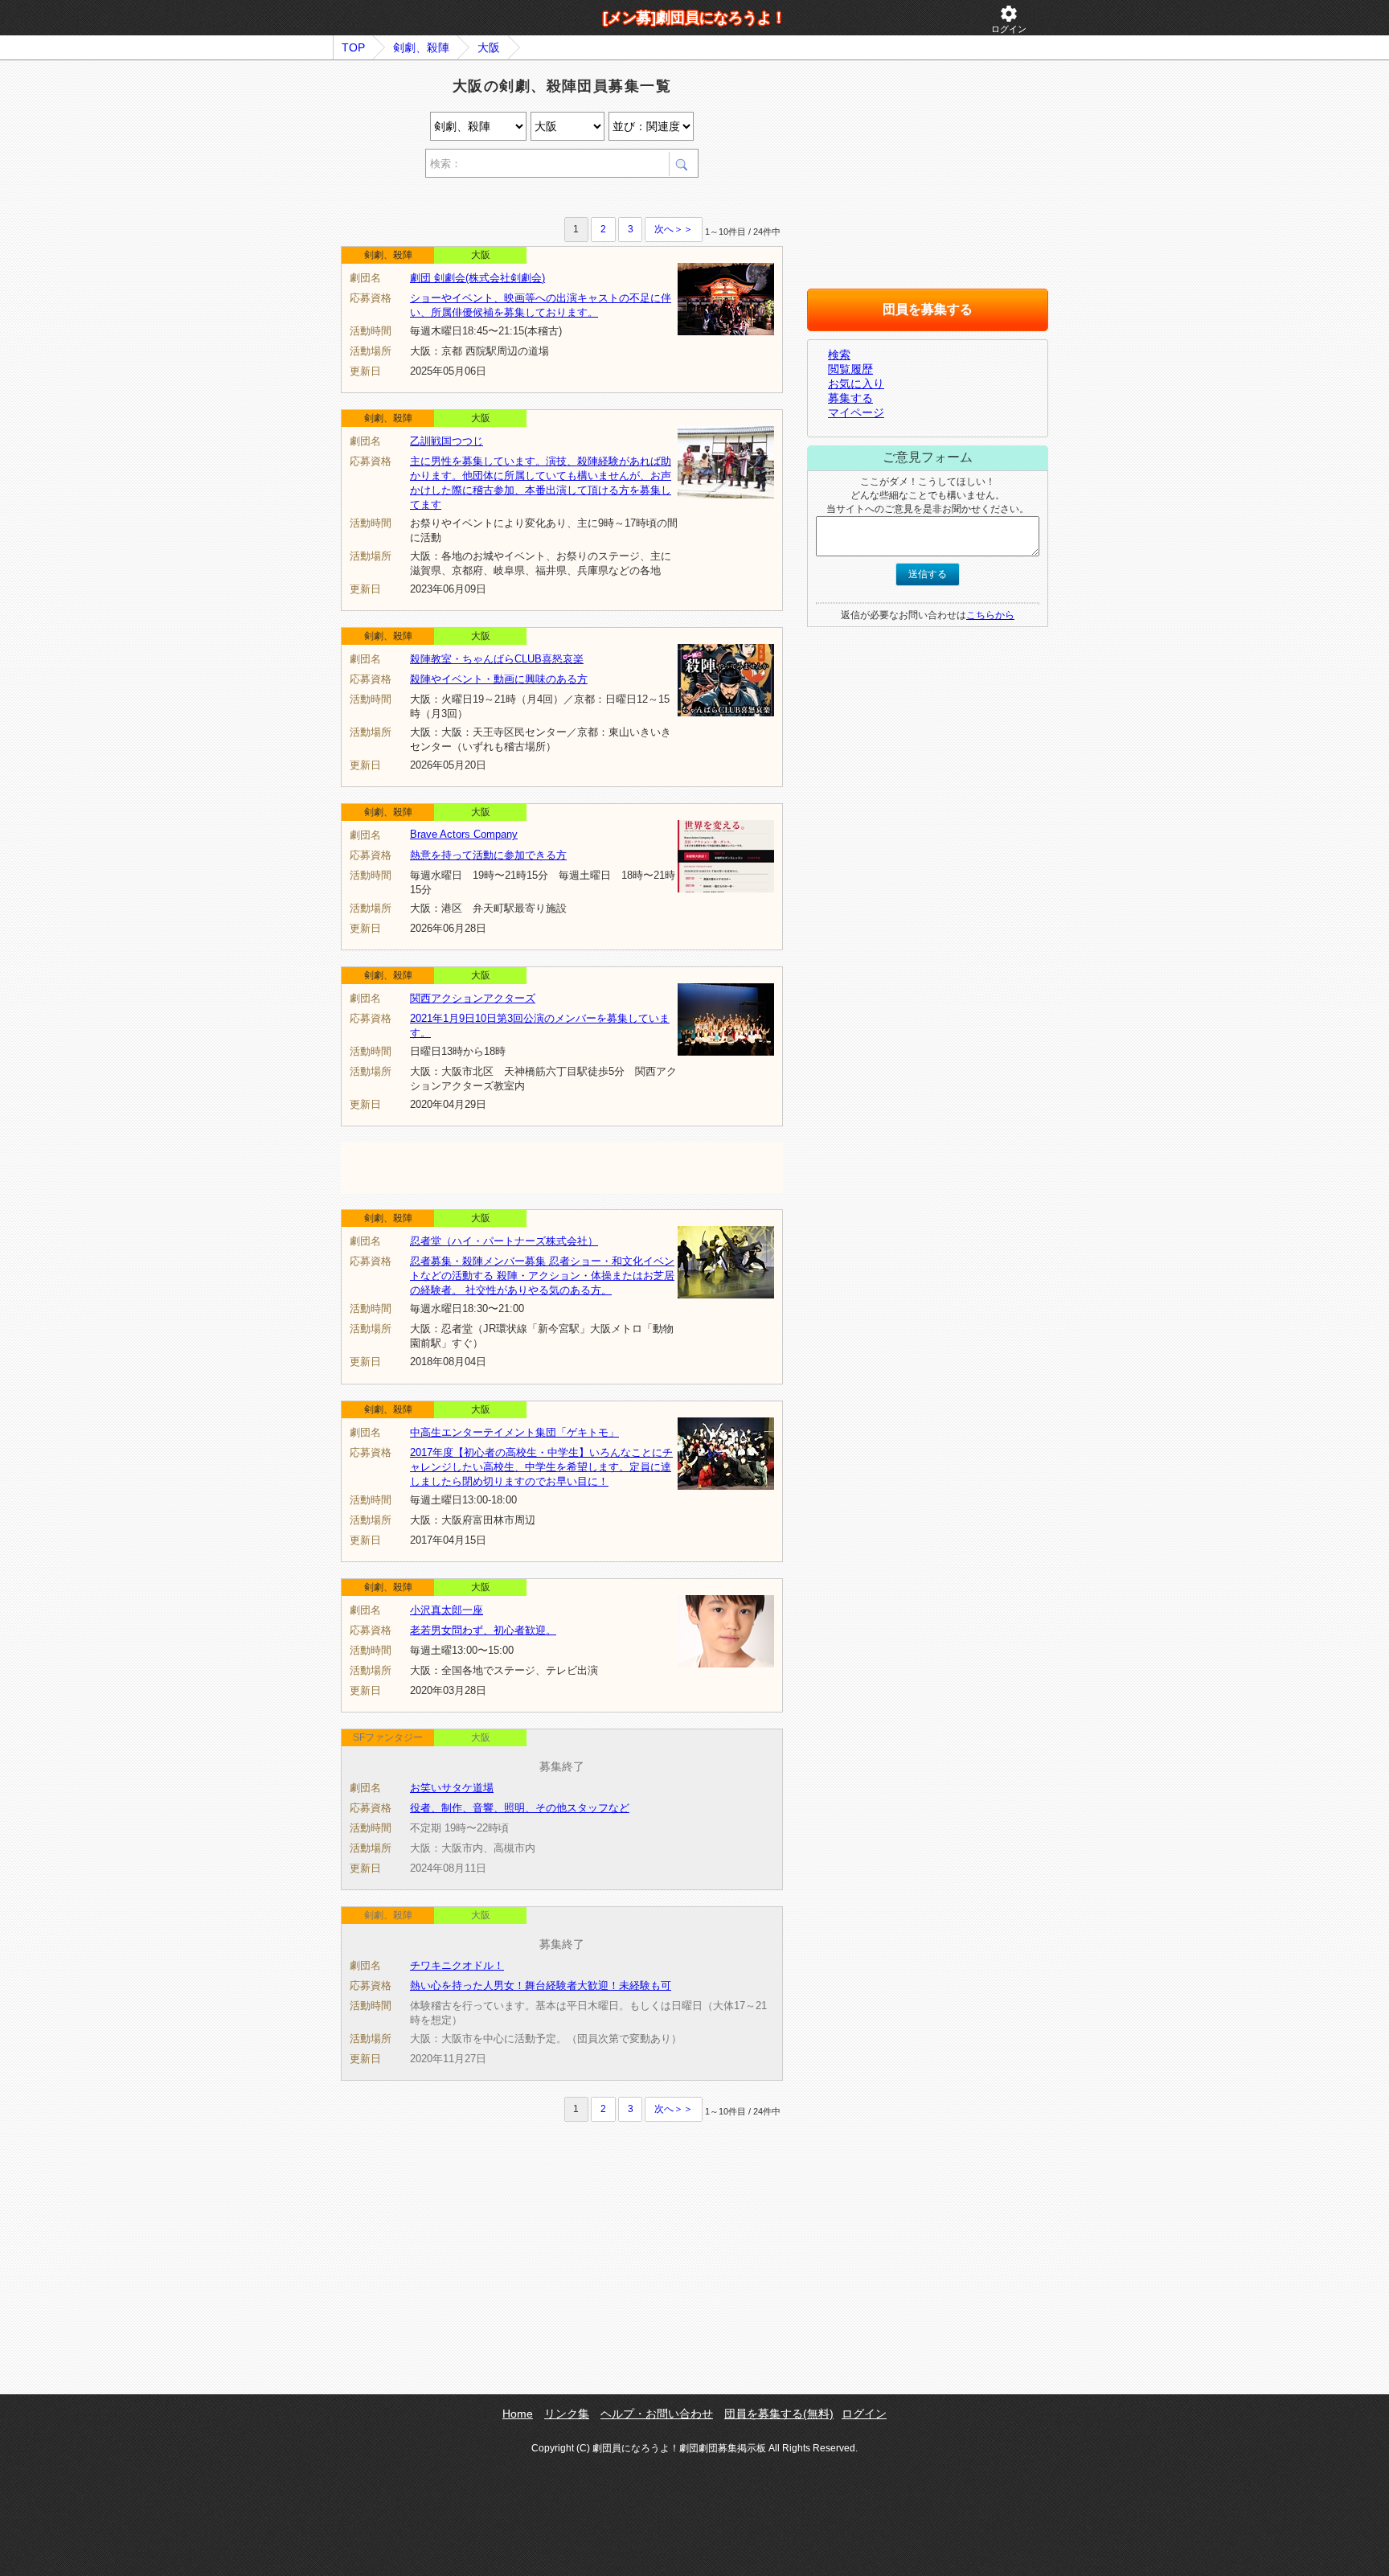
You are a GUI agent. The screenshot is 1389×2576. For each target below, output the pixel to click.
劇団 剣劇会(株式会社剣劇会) (477, 278)
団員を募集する (928, 309)
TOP (353, 47)
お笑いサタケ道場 (452, 1788)
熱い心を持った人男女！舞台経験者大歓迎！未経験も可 (541, 1985)
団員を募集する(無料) (779, 2414)
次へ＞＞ (674, 229)
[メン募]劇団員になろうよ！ (694, 18)
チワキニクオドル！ (457, 1965)
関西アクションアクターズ (473, 998)
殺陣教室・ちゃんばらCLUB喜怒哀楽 (497, 659)
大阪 (489, 47)
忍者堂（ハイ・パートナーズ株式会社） (504, 1241)
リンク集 (567, 2414)
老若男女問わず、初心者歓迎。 (483, 1630)
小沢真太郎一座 (447, 1610)
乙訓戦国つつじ (447, 441)
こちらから (990, 615)
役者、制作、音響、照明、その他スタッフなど (520, 1808)
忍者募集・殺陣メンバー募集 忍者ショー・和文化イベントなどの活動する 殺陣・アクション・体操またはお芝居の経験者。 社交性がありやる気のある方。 (542, 1276)
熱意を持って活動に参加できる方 (488, 855)
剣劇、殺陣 (421, 47)
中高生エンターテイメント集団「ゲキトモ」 (514, 1432)
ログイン (1009, 19)
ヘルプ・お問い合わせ (657, 2414)
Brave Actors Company (464, 834)
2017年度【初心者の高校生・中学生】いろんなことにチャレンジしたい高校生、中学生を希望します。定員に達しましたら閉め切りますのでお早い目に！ (541, 1467)
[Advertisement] (529, 200)
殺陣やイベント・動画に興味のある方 (499, 679)
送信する (928, 574)
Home (518, 2414)
